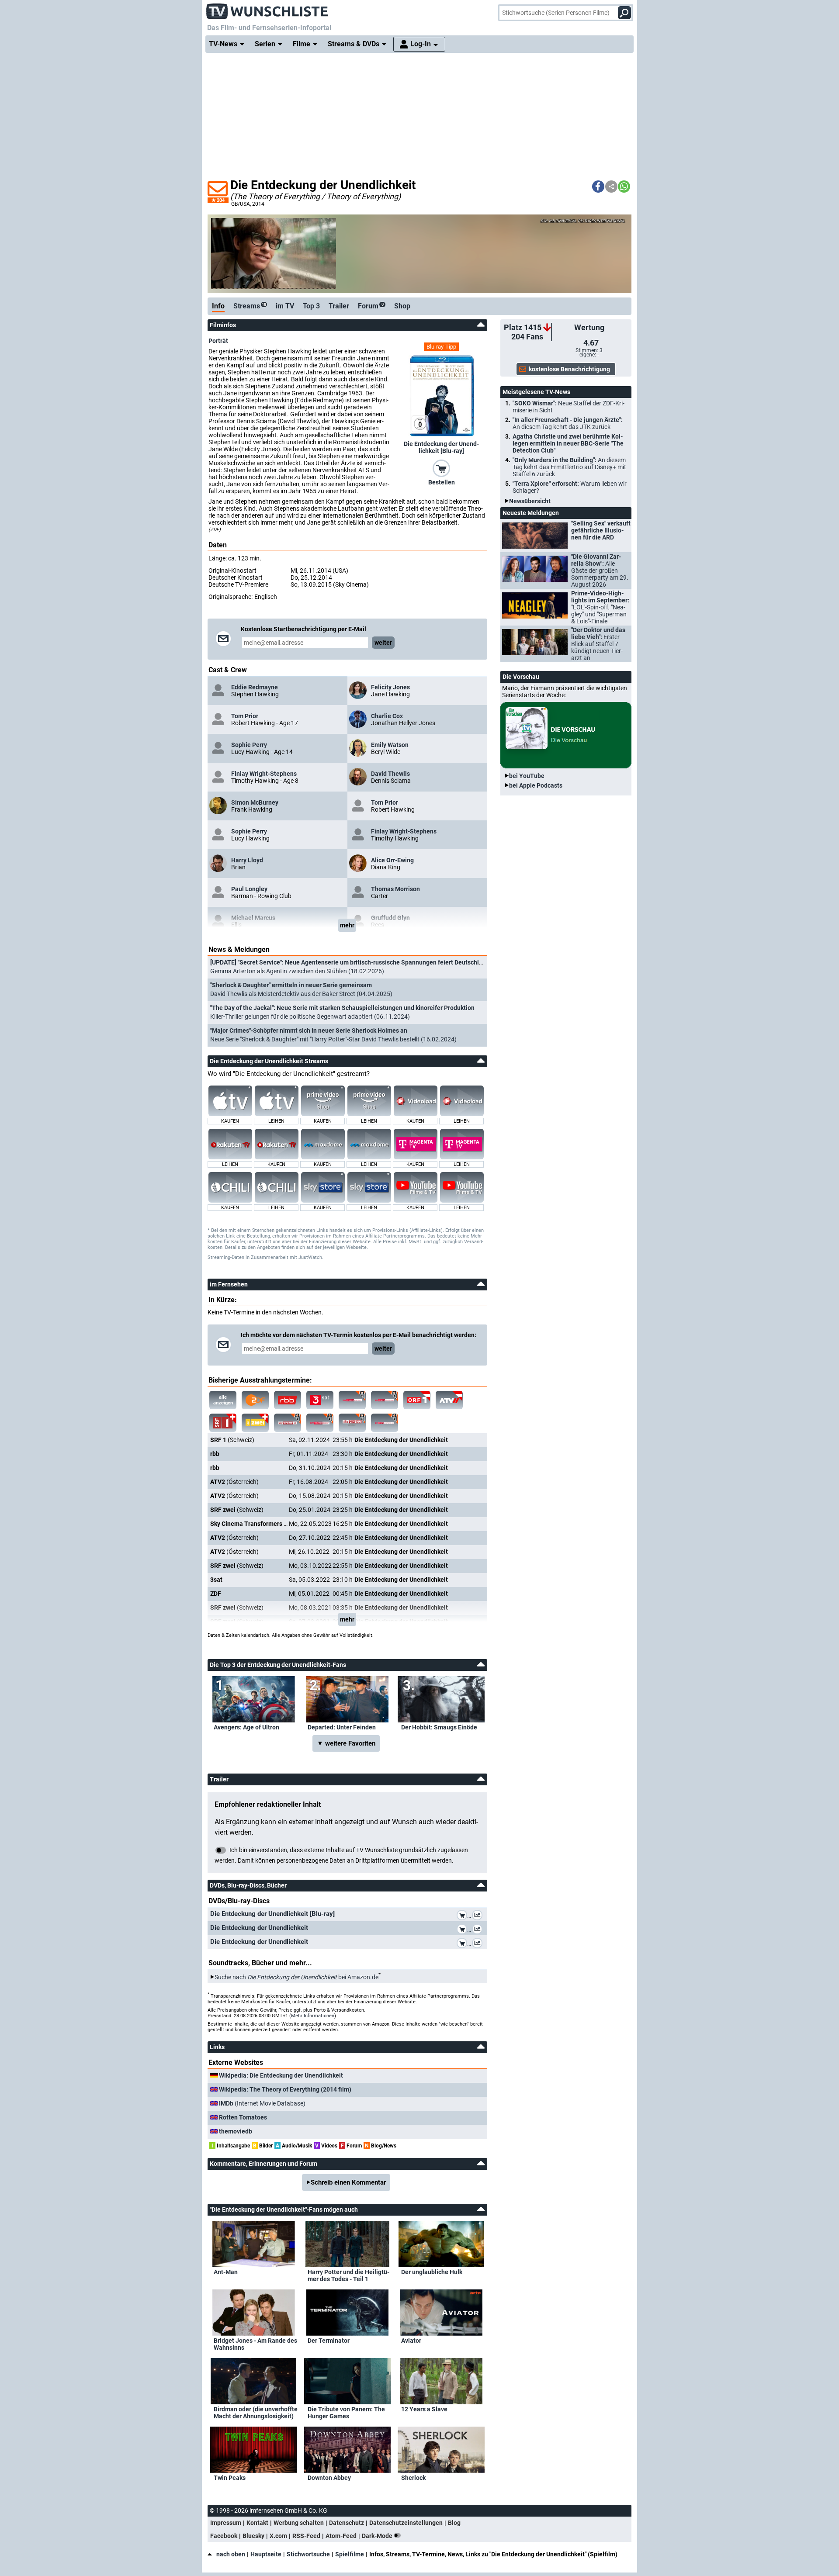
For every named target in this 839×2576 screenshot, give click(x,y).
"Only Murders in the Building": (569, 467)
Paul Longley (249, 889)
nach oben (231, 2554)
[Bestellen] (441, 468)
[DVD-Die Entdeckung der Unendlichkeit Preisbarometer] (479, 1930)
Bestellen (442, 482)
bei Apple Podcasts (536, 785)
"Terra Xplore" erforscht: (570, 487)
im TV (285, 306)
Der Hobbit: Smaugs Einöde (439, 1727)
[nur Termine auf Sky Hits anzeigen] (320, 1423)
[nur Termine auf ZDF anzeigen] (255, 1400)
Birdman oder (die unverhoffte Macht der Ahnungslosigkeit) (256, 2413)
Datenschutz (347, 2523)
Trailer (339, 306)
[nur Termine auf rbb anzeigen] (288, 1400)
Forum (371, 306)
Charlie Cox (387, 716)
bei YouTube (527, 776)
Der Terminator (329, 2341)
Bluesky (253, 2536)
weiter (383, 643)
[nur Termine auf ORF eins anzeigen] (417, 1400)
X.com (278, 2536)
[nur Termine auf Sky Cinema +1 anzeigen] (288, 1423)
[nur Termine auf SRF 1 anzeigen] (223, 1423)
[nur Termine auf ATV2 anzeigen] (449, 1400)
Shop (402, 306)
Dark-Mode (378, 2536)
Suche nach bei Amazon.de (296, 1977)
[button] (598, 187)
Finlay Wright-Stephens (264, 774)
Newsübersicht (530, 501)
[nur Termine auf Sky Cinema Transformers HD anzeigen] (385, 1400)
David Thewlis (390, 774)
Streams (250, 306)
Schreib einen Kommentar (348, 2182)
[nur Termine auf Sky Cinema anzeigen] (352, 1400)
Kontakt (257, 2523)
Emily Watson (390, 745)
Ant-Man (226, 2272)
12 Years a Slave (424, 2409)
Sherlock (413, 2478)
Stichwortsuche (308, 2554)
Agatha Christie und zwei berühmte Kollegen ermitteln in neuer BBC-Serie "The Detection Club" (568, 443)
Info (218, 306)
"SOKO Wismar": (569, 407)
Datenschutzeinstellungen (406, 2523)
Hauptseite (266, 2554)
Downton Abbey (329, 2478)
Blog (454, 2523)
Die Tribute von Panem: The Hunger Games (346, 2413)
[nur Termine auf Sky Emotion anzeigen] (352, 1423)
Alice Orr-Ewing (392, 860)
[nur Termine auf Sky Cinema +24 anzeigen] (385, 1423)
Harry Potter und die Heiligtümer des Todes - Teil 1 (348, 2275)
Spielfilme (350, 2554)
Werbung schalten (299, 2523)
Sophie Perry (249, 745)
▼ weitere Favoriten (346, 1743)
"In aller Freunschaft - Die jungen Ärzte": (568, 423)
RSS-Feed (306, 2536)
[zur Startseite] (267, 9)
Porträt (218, 341)
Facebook (224, 2536)
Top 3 (311, 306)
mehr (347, 925)
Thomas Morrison (395, 889)
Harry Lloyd (247, 860)
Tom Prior (245, 716)
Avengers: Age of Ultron (246, 1727)
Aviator (411, 2341)
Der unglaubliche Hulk (432, 2272)
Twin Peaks (230, 2478)
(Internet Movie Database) (262, 2103)
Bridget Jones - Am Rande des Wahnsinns (255, 2344)
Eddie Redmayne (255, 687)
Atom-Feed (341, 2536)
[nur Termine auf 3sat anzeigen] (320, 1400)
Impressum (226, 2523)
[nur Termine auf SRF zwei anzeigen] (255, 1423)
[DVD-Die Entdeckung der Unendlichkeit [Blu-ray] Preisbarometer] (479, 1916)
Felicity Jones (390, 687)
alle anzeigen (223, 1400)
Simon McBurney (255, 802)
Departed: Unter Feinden (342, 1727)
